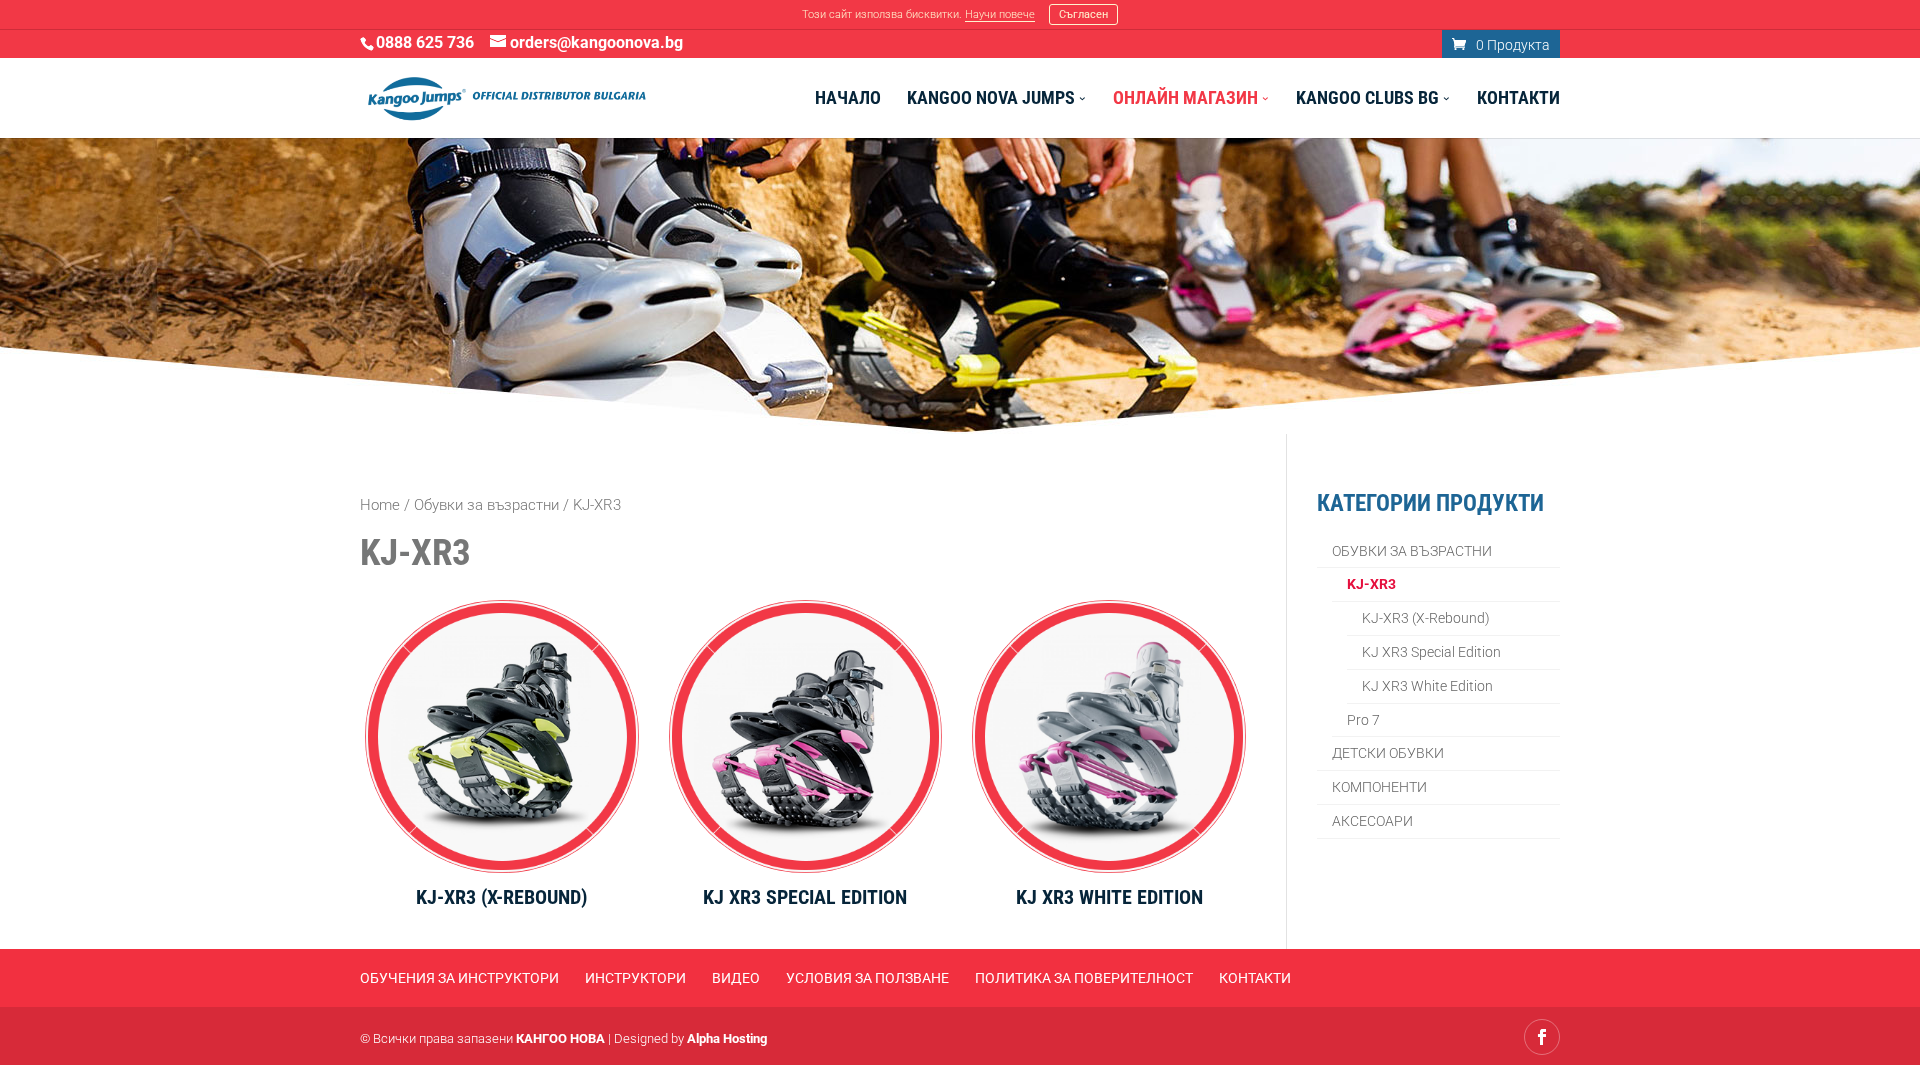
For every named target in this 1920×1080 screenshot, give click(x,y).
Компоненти (1379, 787)
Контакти (1518, 99)
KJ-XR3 (1371, 584)
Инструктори (635, 978)
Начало (848, 99)
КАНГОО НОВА (560, 1038)
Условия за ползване (867, 978)
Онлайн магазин (1185, 99)
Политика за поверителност (1084, 978)
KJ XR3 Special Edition (1431, 652)
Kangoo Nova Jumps (991, 99)
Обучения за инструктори (459, 978)
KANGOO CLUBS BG (1367, 99)
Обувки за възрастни (486, 505)
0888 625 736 (425, 42)
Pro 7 (1363, 720)
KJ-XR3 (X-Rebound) (1426, 618)
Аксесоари (1372, 821)
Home (380, 505)
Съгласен (1083, 14)
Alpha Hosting (727, 1038)
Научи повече (1000, 14)
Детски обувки (1388, 753)
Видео (736, 978)
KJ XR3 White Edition (1427, 686)
